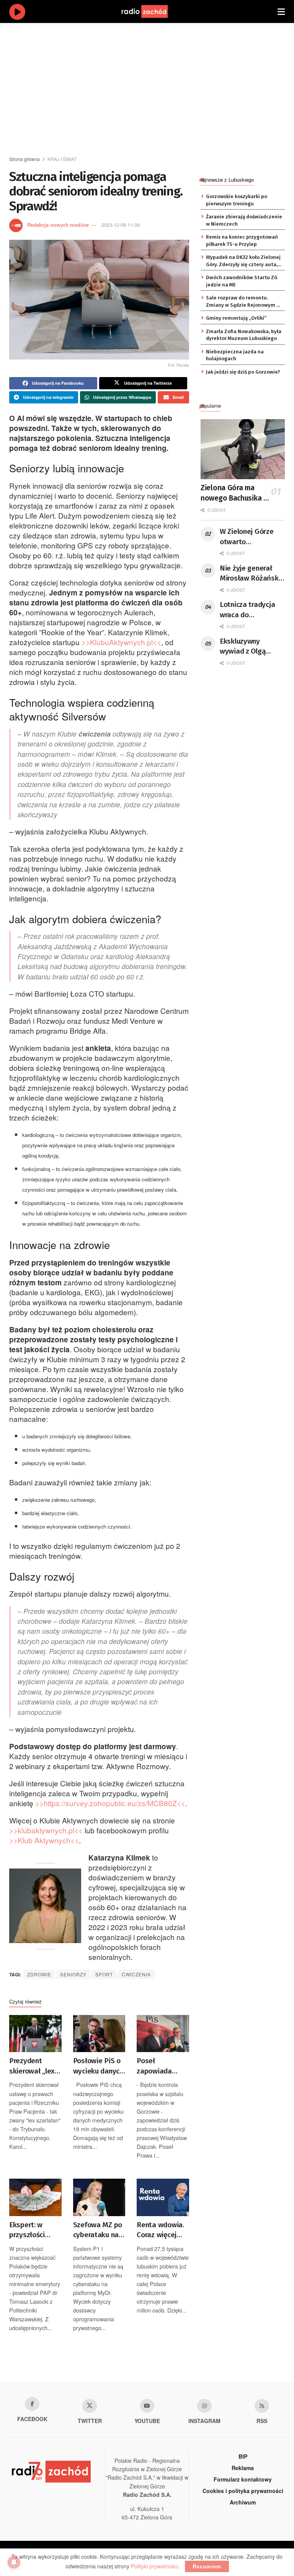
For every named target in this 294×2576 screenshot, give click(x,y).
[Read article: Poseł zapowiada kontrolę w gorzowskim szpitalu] (163, 2034)
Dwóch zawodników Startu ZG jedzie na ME (242, 281)
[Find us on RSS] (262, 2406)
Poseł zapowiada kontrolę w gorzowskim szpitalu (156, 2066)
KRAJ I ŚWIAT (62, 159)
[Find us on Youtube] (147, 2406)
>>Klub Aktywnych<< (44, 1840)
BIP (243, 2456)
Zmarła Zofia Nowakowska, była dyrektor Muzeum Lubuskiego (244, 335)
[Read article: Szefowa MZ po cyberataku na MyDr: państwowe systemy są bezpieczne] (99, 2197)
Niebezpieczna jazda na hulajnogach (235, 355)
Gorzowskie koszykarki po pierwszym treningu (237, 200)
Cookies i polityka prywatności (243, 2491)
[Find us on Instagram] (204, 2406)
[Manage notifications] (14, 2562)
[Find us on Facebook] (32, 2404)
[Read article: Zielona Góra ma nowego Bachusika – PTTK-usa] (243, 449)
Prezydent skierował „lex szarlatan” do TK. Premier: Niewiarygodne (33, 2066)
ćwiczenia (136, 1974)
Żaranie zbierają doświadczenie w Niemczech (244, 220)
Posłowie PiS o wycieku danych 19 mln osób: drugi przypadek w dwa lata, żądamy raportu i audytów (99, 2066)
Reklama (243, 2468)
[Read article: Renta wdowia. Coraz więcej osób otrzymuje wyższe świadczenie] (163, 2197)
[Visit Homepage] (152, 11)
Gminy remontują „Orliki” (236, 318)
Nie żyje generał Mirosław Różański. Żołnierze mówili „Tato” (251, 574)
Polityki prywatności (154, 2566)
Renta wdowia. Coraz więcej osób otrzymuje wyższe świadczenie (162, 2230)
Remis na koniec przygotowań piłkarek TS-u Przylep (242, 240)
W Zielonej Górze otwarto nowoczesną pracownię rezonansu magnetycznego (247, 537)
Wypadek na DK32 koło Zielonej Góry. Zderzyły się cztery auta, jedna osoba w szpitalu (243, 261)
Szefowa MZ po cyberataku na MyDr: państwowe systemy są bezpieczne (98, 2230)
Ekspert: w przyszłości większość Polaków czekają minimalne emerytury (27, 2230)
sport (104, 1974)
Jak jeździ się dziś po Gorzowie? (243, 372)
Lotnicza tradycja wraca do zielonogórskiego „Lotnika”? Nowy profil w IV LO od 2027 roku (247, 610)
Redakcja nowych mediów (58, 225)
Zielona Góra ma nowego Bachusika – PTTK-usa (234, 493)
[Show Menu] (281, 11)
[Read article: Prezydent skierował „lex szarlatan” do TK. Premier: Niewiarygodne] (35, 2034)
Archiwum (243, 2502)
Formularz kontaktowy (243, 2479)
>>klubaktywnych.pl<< (46, 1830)
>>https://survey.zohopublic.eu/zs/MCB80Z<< (110, 1803)
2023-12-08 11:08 (121, 225)
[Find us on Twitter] (90, 2406)
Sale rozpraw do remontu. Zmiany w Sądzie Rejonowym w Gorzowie (243, 302)
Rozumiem (207, 2566)
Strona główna (24, 159)
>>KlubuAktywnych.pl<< (121, 642)
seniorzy (73, 1974)
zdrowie (39, 1974)
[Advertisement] (152, 88)
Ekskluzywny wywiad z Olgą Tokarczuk (243, 647)
